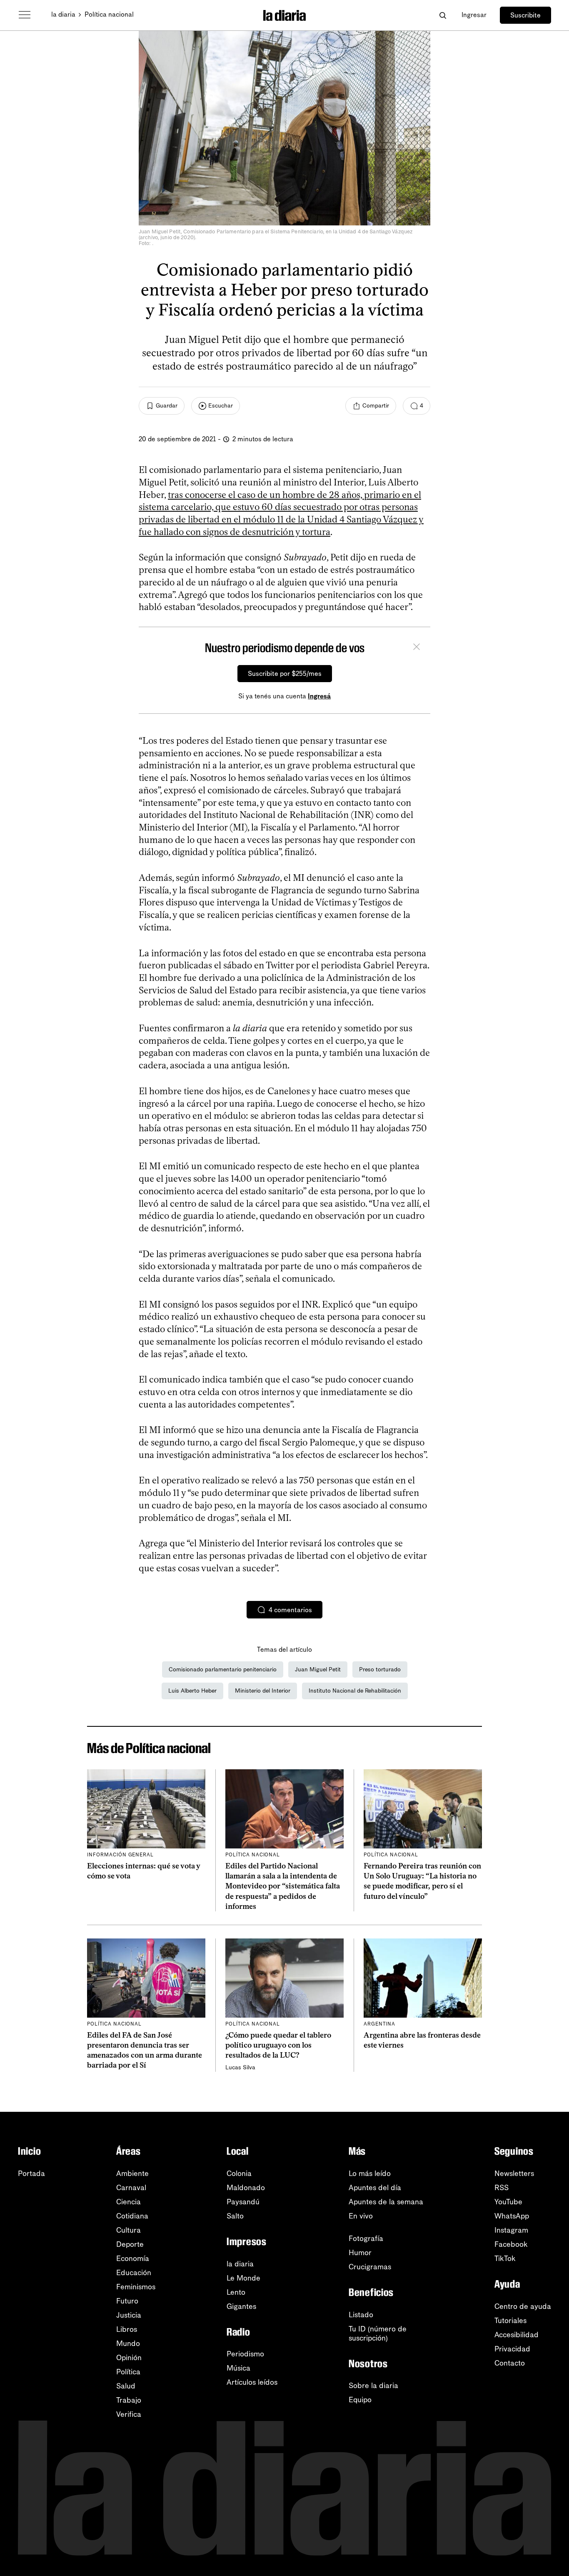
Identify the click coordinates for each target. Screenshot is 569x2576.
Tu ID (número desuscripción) (378, 2333)
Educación (134, 2273)
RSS (502, 2188)
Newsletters (514, 2173)
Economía (133, 2258)
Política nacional (109, 14)
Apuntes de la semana (386, 2202)
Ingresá (319, 696)
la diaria (63, 14)
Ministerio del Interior (263, 1691)
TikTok (505, 2258)
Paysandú (243, 2202)
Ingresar (474, 15)
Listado (361, 2315)
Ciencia (129, 2202)
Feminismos (136, 2287)
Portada (31, 2173)
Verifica (129, 2414)
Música (238, 2368)
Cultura (129, 2230)
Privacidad (512, 2349)
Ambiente (132, 2173)
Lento (236, 2292)
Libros (127, 2329)
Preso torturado (380, 1669)
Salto (235, 2216)
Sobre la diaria (373, 2386)
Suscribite (525, 15)
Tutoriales (510, 2321)
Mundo (128, 2343)
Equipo (360, 2400)
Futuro (127, 2301)
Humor (360, 2253)
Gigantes (241, 2306)
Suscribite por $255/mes (285, 674)
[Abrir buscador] (443, 15)
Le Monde (243, 2278)
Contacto (510, 2363)
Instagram (511, 2230)
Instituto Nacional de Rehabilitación (355, 1691)
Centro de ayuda (523, 2306)
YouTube (508, 2202)
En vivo (361, 2216)
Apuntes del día (375, 2188)
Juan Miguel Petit (318, 1669)
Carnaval (131, 2188)
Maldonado (246, 2188)
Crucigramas (370, 2267)
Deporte (130, 2244)
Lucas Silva (240, 2067)
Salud (126, 2386)
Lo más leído (370, 2173)
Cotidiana (132, 2216)
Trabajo (129, 2400)
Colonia (239, 2173)
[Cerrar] (417, 648)
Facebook (511, 2244)
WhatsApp (512, 2216)
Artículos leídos (252, 2382)
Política (128, 2372)
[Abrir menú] (25, 15)
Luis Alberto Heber (192, 1691)
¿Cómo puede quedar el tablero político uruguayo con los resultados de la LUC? (278, 2045)
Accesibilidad (517, 2335)
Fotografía (366, 2238)
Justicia (129, 2315)
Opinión (129, 2358)
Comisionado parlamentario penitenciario (223, 1669)
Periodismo (245, 2354)
